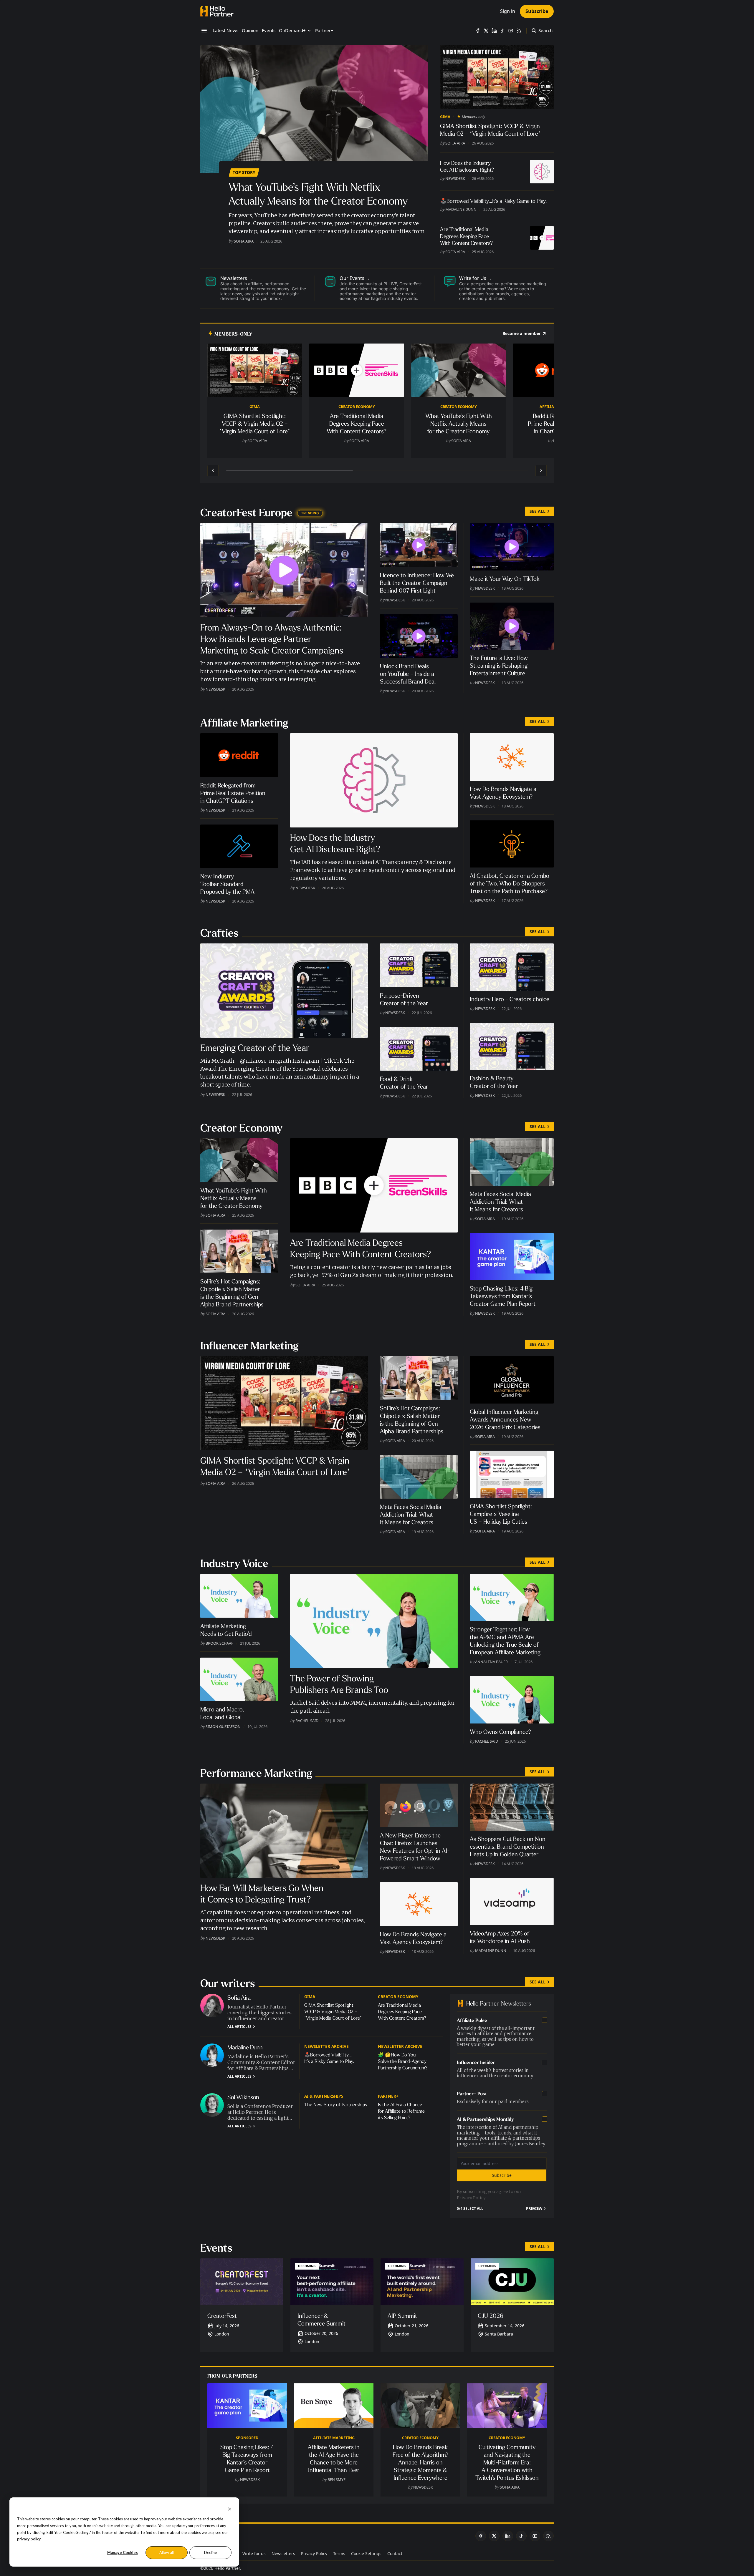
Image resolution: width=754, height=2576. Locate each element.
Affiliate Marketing (334, 2438)
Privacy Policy (471, 2198)
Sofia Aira (244, 241)
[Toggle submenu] (309, 31)
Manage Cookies (123, 2552)
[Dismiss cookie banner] (230, 2508)
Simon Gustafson (223, 1726)
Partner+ (388, 2096)
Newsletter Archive (326, 2046)
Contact (395, 2553)
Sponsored (247, 2438)
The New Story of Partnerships (336, 2105)
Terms (339, 2553)
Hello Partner (227, 2568)
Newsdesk (455, 178)
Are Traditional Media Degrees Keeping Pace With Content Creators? (402, 2012)
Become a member (522, 334)
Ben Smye (337, 2479)
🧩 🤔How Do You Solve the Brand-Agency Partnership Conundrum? (403, 2061)
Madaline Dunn (461, 209)
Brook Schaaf (219, 1643)
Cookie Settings (366, 2553)
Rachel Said (307, 1721)
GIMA (445, 117)
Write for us (254, 2553)
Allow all (167, 2552)
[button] (292, 31)
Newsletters (283, 2553)
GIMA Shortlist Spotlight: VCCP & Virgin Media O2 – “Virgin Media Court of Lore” (333, 2012)
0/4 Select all (470, 2209)
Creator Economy (357, 407)
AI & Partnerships (324, 2096)
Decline (210, 2552)
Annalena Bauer (491, 1662)
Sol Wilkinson (243, 2097)
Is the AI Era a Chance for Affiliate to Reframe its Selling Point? (401, 2111)
